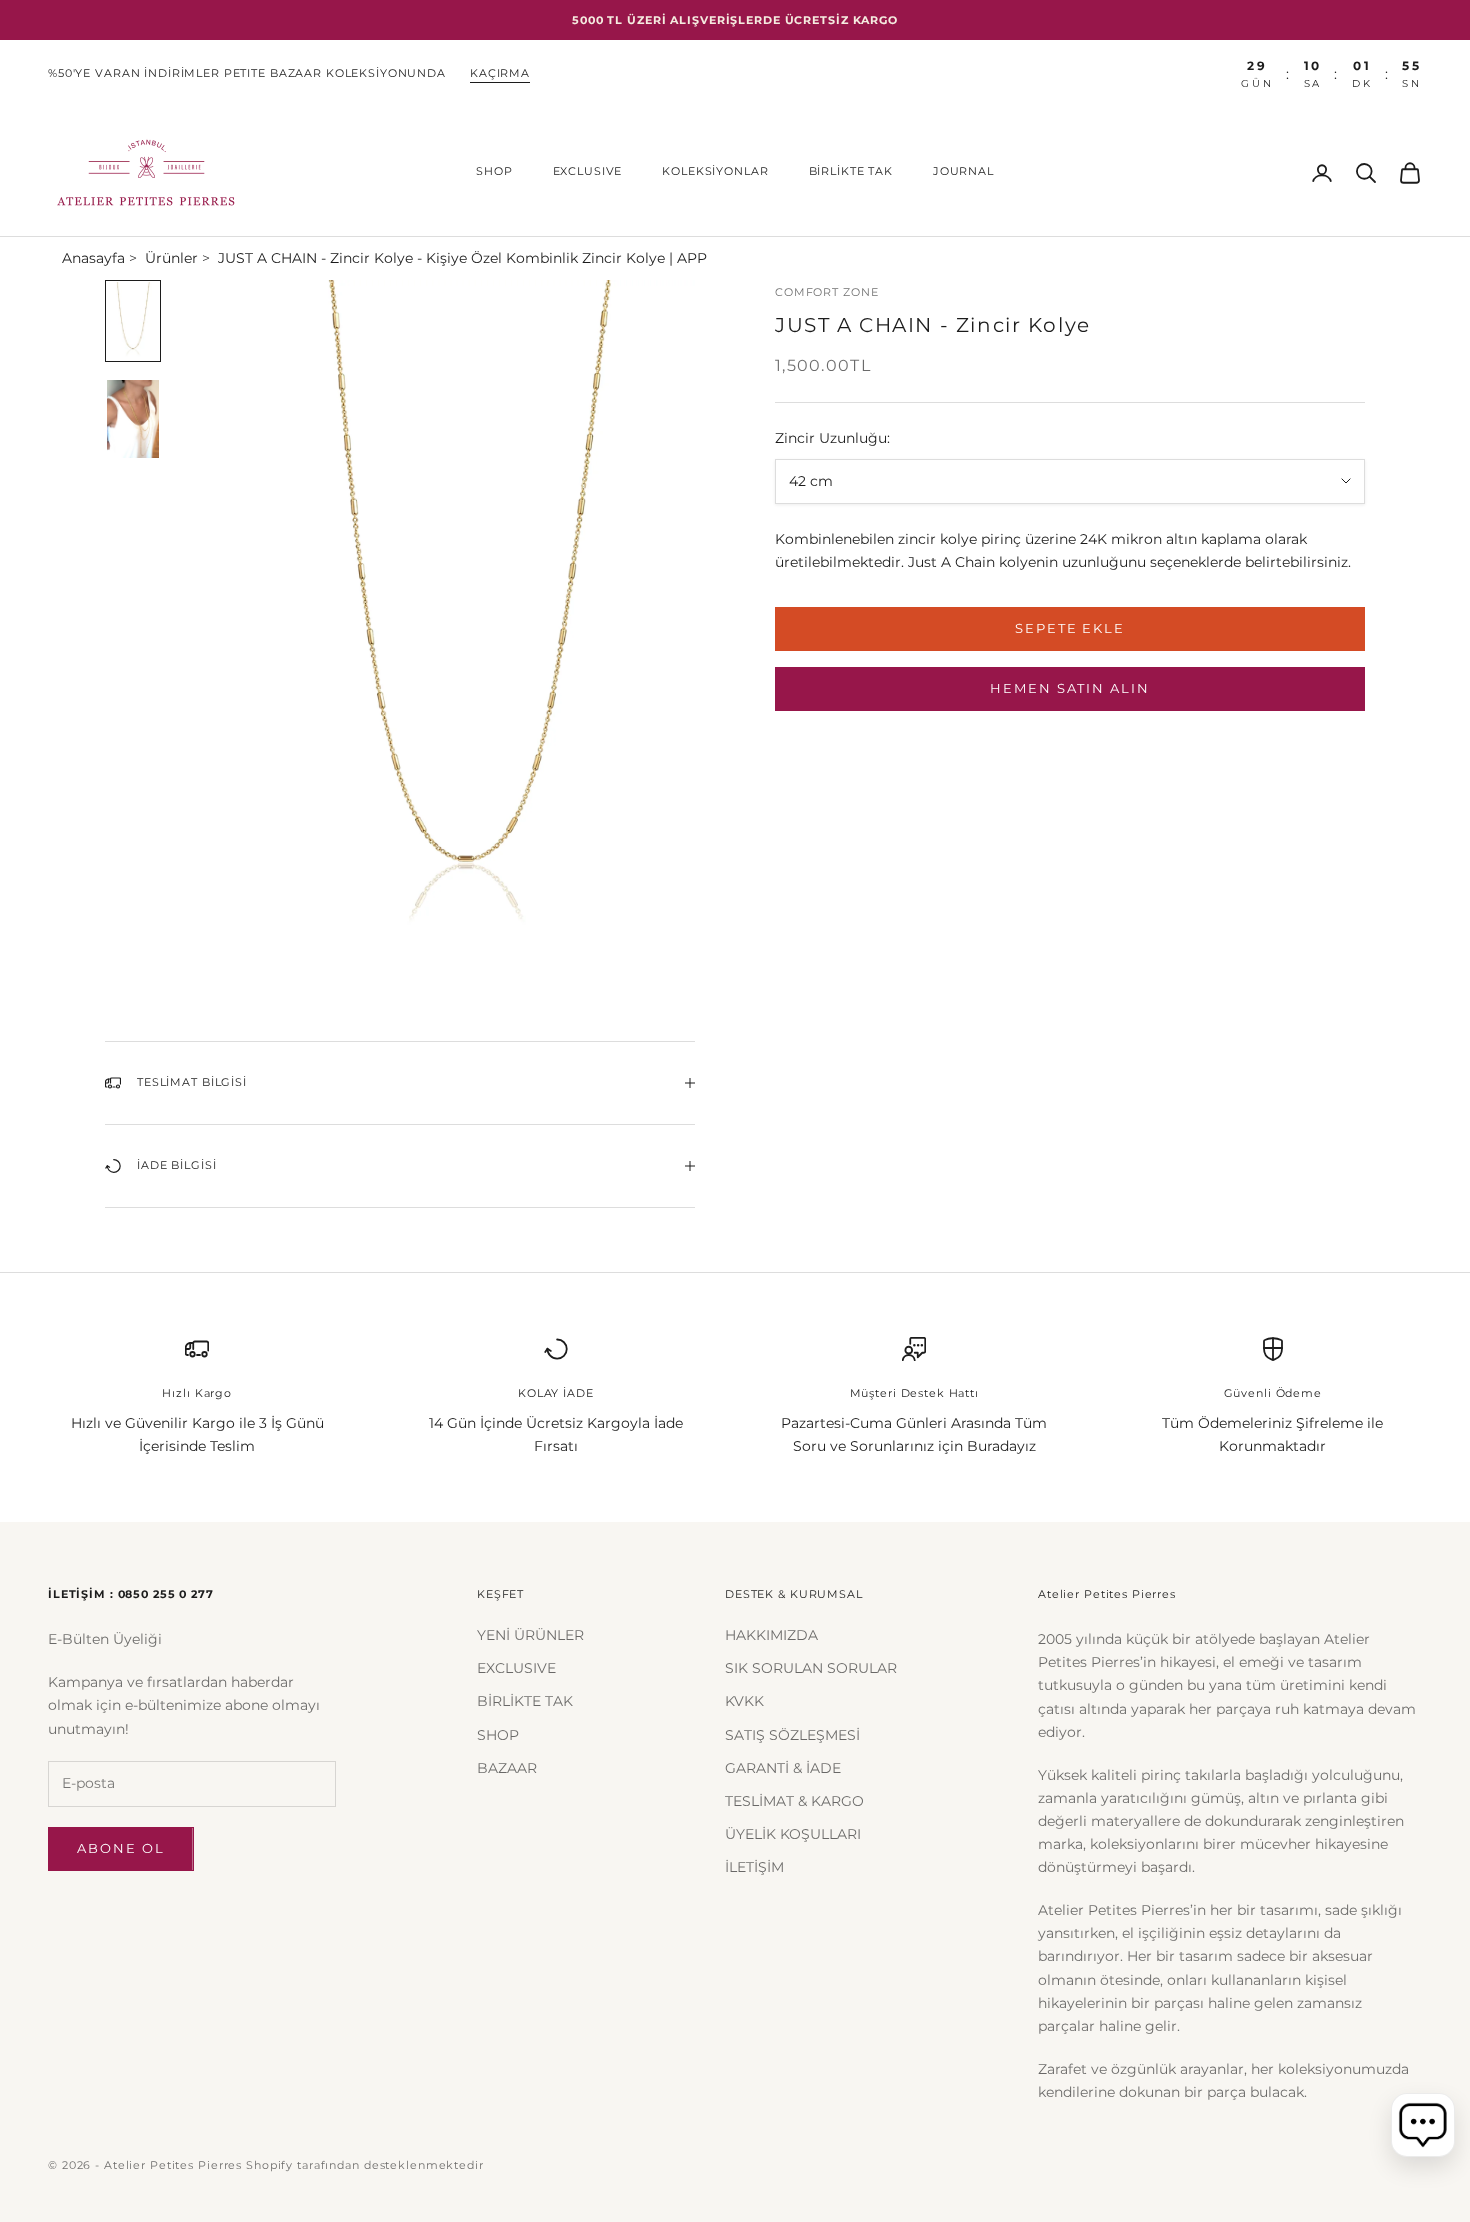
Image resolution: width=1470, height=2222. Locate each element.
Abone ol (121, 1848)
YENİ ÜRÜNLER (530, 1635)
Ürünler (171, 258)
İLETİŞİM (754, 1867)
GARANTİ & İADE (783, 1768)
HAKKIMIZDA (771, 1635)
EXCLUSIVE (588, 171)
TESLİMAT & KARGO (794, 1801)
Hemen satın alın (1070, 688)
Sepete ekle (1070, 628)
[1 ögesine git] (133, 321)
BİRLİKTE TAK (851, 171)
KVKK (744, 1701)
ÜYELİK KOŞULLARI (793, 1834)
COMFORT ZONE (826, 292)
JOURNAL (963, 171)
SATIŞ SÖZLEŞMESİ (792, 1735)
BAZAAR (507, 1768)
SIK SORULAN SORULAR (811, 1668)
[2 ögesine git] (133, 419)
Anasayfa (93, 258)
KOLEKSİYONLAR (715, 171)
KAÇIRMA (500, 73)
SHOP (494, 171)
